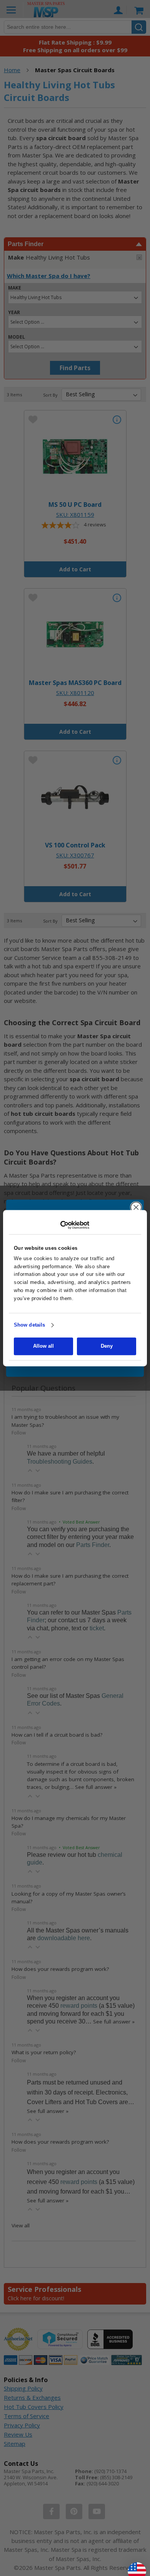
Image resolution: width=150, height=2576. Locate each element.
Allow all (43, 1346)
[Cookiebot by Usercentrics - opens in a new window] (75, 1225)
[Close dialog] (136, 1207)
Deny (107, 1346)
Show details (29, 1325)
